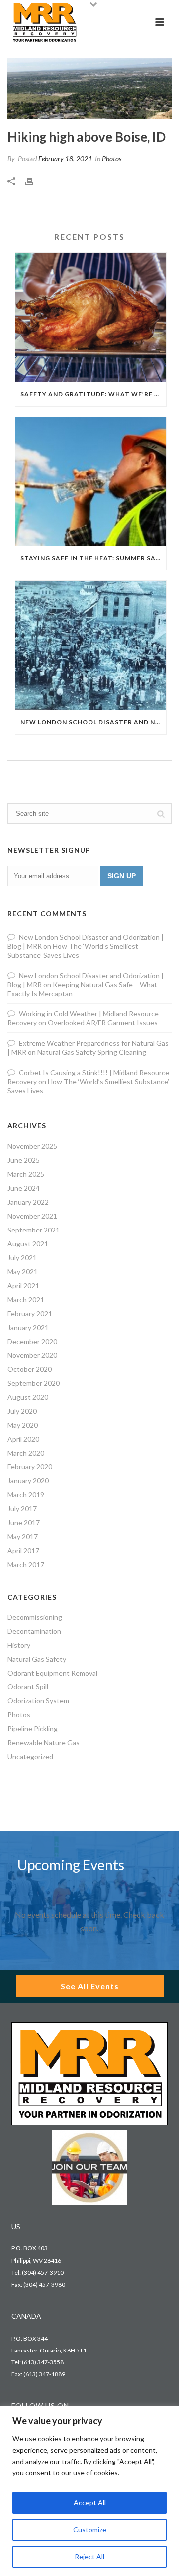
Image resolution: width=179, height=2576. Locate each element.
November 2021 (32, 1216)
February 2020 (30, 1467)
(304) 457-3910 (43, 2273)
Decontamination (34, 1631)
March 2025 (26, 1174)
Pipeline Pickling (33, 1729)
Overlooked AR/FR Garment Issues (103, 1023)
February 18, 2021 (65, 159)
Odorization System (38, 1701)
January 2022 (28, 1202)
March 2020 (26, 1453)
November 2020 (32, 1355)
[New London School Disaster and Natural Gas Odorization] (91, 646)
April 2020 (23, 1439)
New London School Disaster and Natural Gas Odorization (93, 722)
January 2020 (28, 1481)
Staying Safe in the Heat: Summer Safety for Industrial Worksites (93, 558)
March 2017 (26, 1564)
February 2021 (30, 1313)
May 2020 (23, 1425)
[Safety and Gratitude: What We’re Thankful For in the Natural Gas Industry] (91, 318)
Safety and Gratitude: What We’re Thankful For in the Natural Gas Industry (93, 394)
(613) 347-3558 (43, 2362)
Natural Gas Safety (37, 1659)
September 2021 (34, 1230)
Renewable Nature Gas (44, 1742)
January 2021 (28, 1327)
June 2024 (24, 1188)
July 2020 (22, 1411)
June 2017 (24, 1522)
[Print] (34, 180)
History (19, 1645)
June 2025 (24, 1160)
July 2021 (22, 1258)
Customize (90, 2529)
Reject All (89, 2556)
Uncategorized (30, 1756)
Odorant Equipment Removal (52, 1673)
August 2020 (28, 1397)
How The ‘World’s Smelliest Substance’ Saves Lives (73, 951)
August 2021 (28, 1244)
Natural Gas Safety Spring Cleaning (92, 1052)
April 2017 (23, 1550)
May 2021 (23, 1272)
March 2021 (26, 1299)
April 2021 (23, 1286)
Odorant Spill (28, 1687)
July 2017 (22, 1509)
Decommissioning (35, 1617)
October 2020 (30, 1369)
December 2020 (32, 1341)
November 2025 (32, 1146)
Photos (112, 159)
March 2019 (26, 1495)
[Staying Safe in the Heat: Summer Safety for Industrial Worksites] (91, 482)
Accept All (90, 2503)
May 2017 (23, 1536)
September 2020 (34, 1383)
